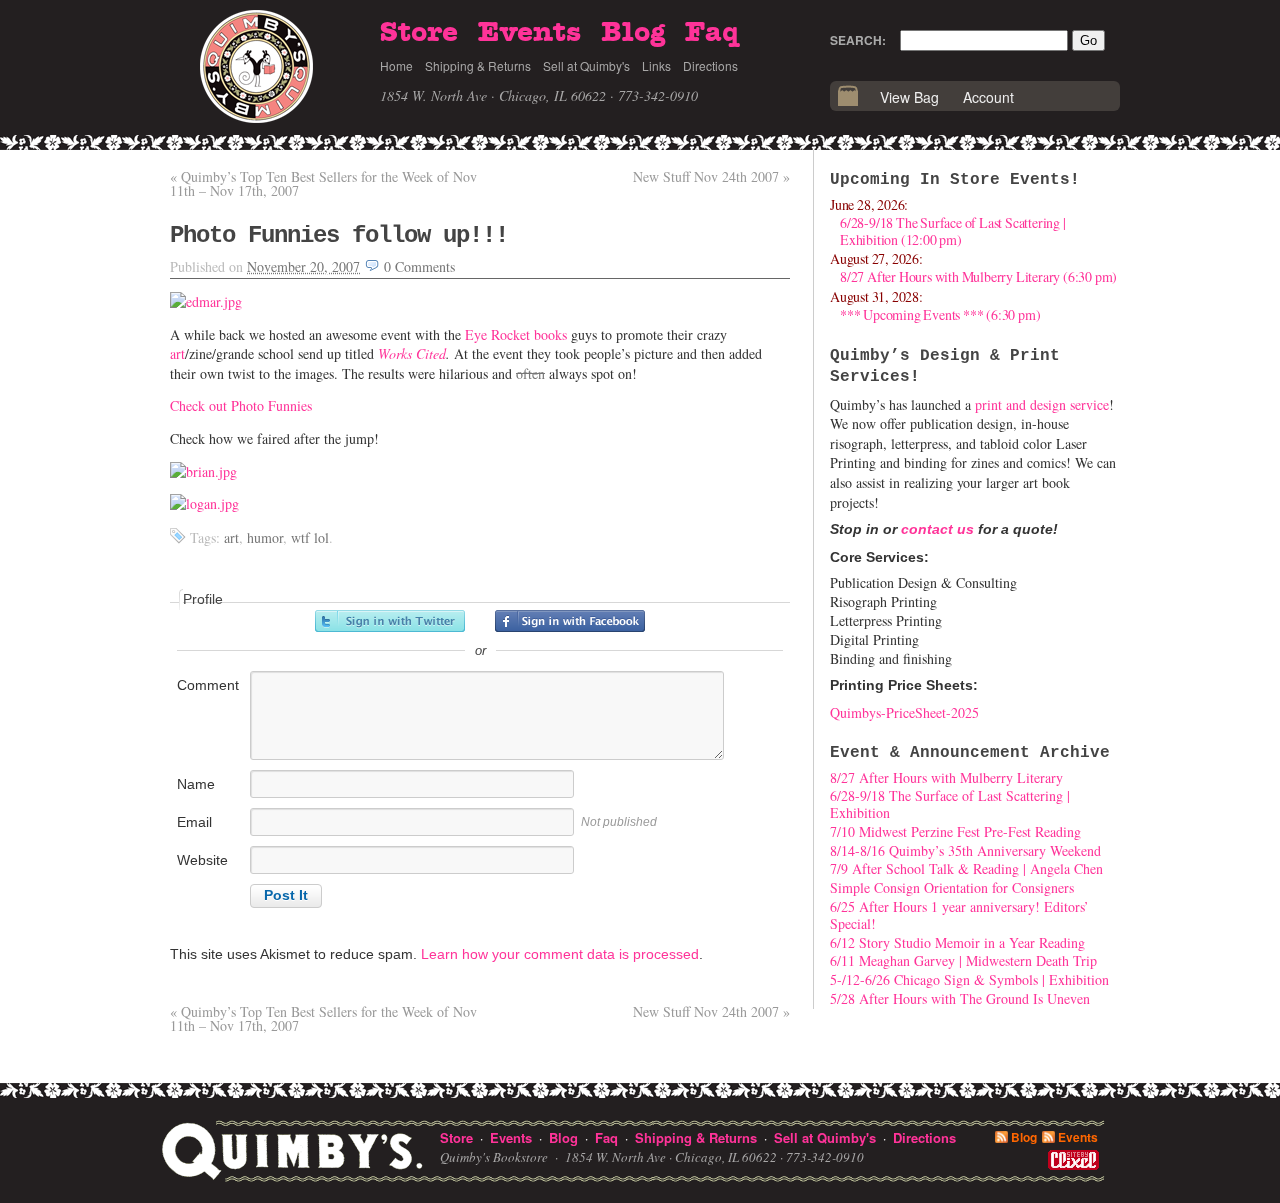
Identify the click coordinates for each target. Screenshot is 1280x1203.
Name (196, 784)
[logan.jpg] (204, 503)
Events (529, 33)
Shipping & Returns (478, 65)
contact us (937, 529)
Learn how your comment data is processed (560, 954)
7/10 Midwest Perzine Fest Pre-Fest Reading (955, 831)
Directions (710, 65)
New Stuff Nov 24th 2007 (711, 176)
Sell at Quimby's (586, 65)
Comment (208, 685)
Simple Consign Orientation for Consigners (952, 887)
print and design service (1042, 404)
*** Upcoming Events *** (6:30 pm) (940, 314)
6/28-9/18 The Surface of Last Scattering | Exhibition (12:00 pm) (953, 231)
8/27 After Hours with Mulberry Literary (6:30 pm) (978, 276)
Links (656, 65)
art (177, 353)
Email (194, 822)
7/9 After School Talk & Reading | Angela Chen (966, 868)
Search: (858, 40)
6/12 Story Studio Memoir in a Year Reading (957, 942)
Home (396, 65)
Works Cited (412, 353)
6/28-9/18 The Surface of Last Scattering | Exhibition (950, 804)
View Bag (909, 97)
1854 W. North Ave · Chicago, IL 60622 (493, 95)
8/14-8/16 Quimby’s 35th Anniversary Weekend (965, 850)
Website (202, 860)
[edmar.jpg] (206, 301)
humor (265, 537)
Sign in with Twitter (390, 621)
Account (988, 97)
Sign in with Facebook (570, 621)
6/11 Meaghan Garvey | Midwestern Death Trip (963, 960)
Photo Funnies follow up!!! (339, 235)
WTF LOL (310, 537)
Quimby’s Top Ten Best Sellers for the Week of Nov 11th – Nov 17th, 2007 (323, 183)
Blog (633, 33)
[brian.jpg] (203, 471)
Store (419, 33)
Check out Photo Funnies (241, 405)
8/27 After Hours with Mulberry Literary (946, 777)
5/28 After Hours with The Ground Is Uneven (960, 998)
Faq (712, 33)
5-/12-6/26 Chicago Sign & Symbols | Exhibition (969, 979)
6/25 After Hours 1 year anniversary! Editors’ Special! (959, 915)
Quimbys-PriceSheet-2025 (904, 712)
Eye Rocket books (516, 334)
